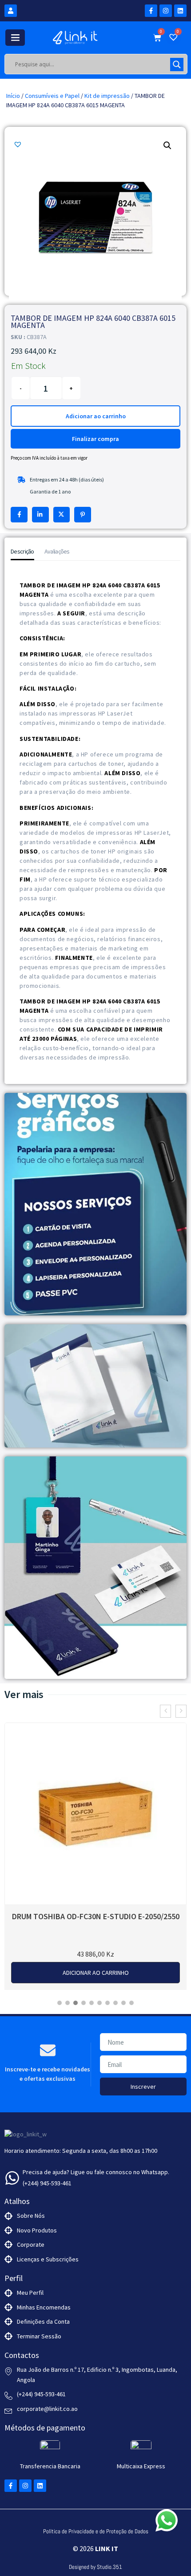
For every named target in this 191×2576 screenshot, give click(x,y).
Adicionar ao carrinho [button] (96, 1973)
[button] (19, 144)
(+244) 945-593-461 (47, 2183)
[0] (175, 38)
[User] (11, 11)
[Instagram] (166, 11)
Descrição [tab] (22, 551)
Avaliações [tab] (57, 551)
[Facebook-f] (151, 11)
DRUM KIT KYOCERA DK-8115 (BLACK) (96, 1916)
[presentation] (165, 1711)
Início (13, 96)
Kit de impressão (107, 96)
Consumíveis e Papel (52, 96)
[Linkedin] (180, 11)
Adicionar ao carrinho (96, 416)
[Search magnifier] (177, 65)
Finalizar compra (95, 439)
